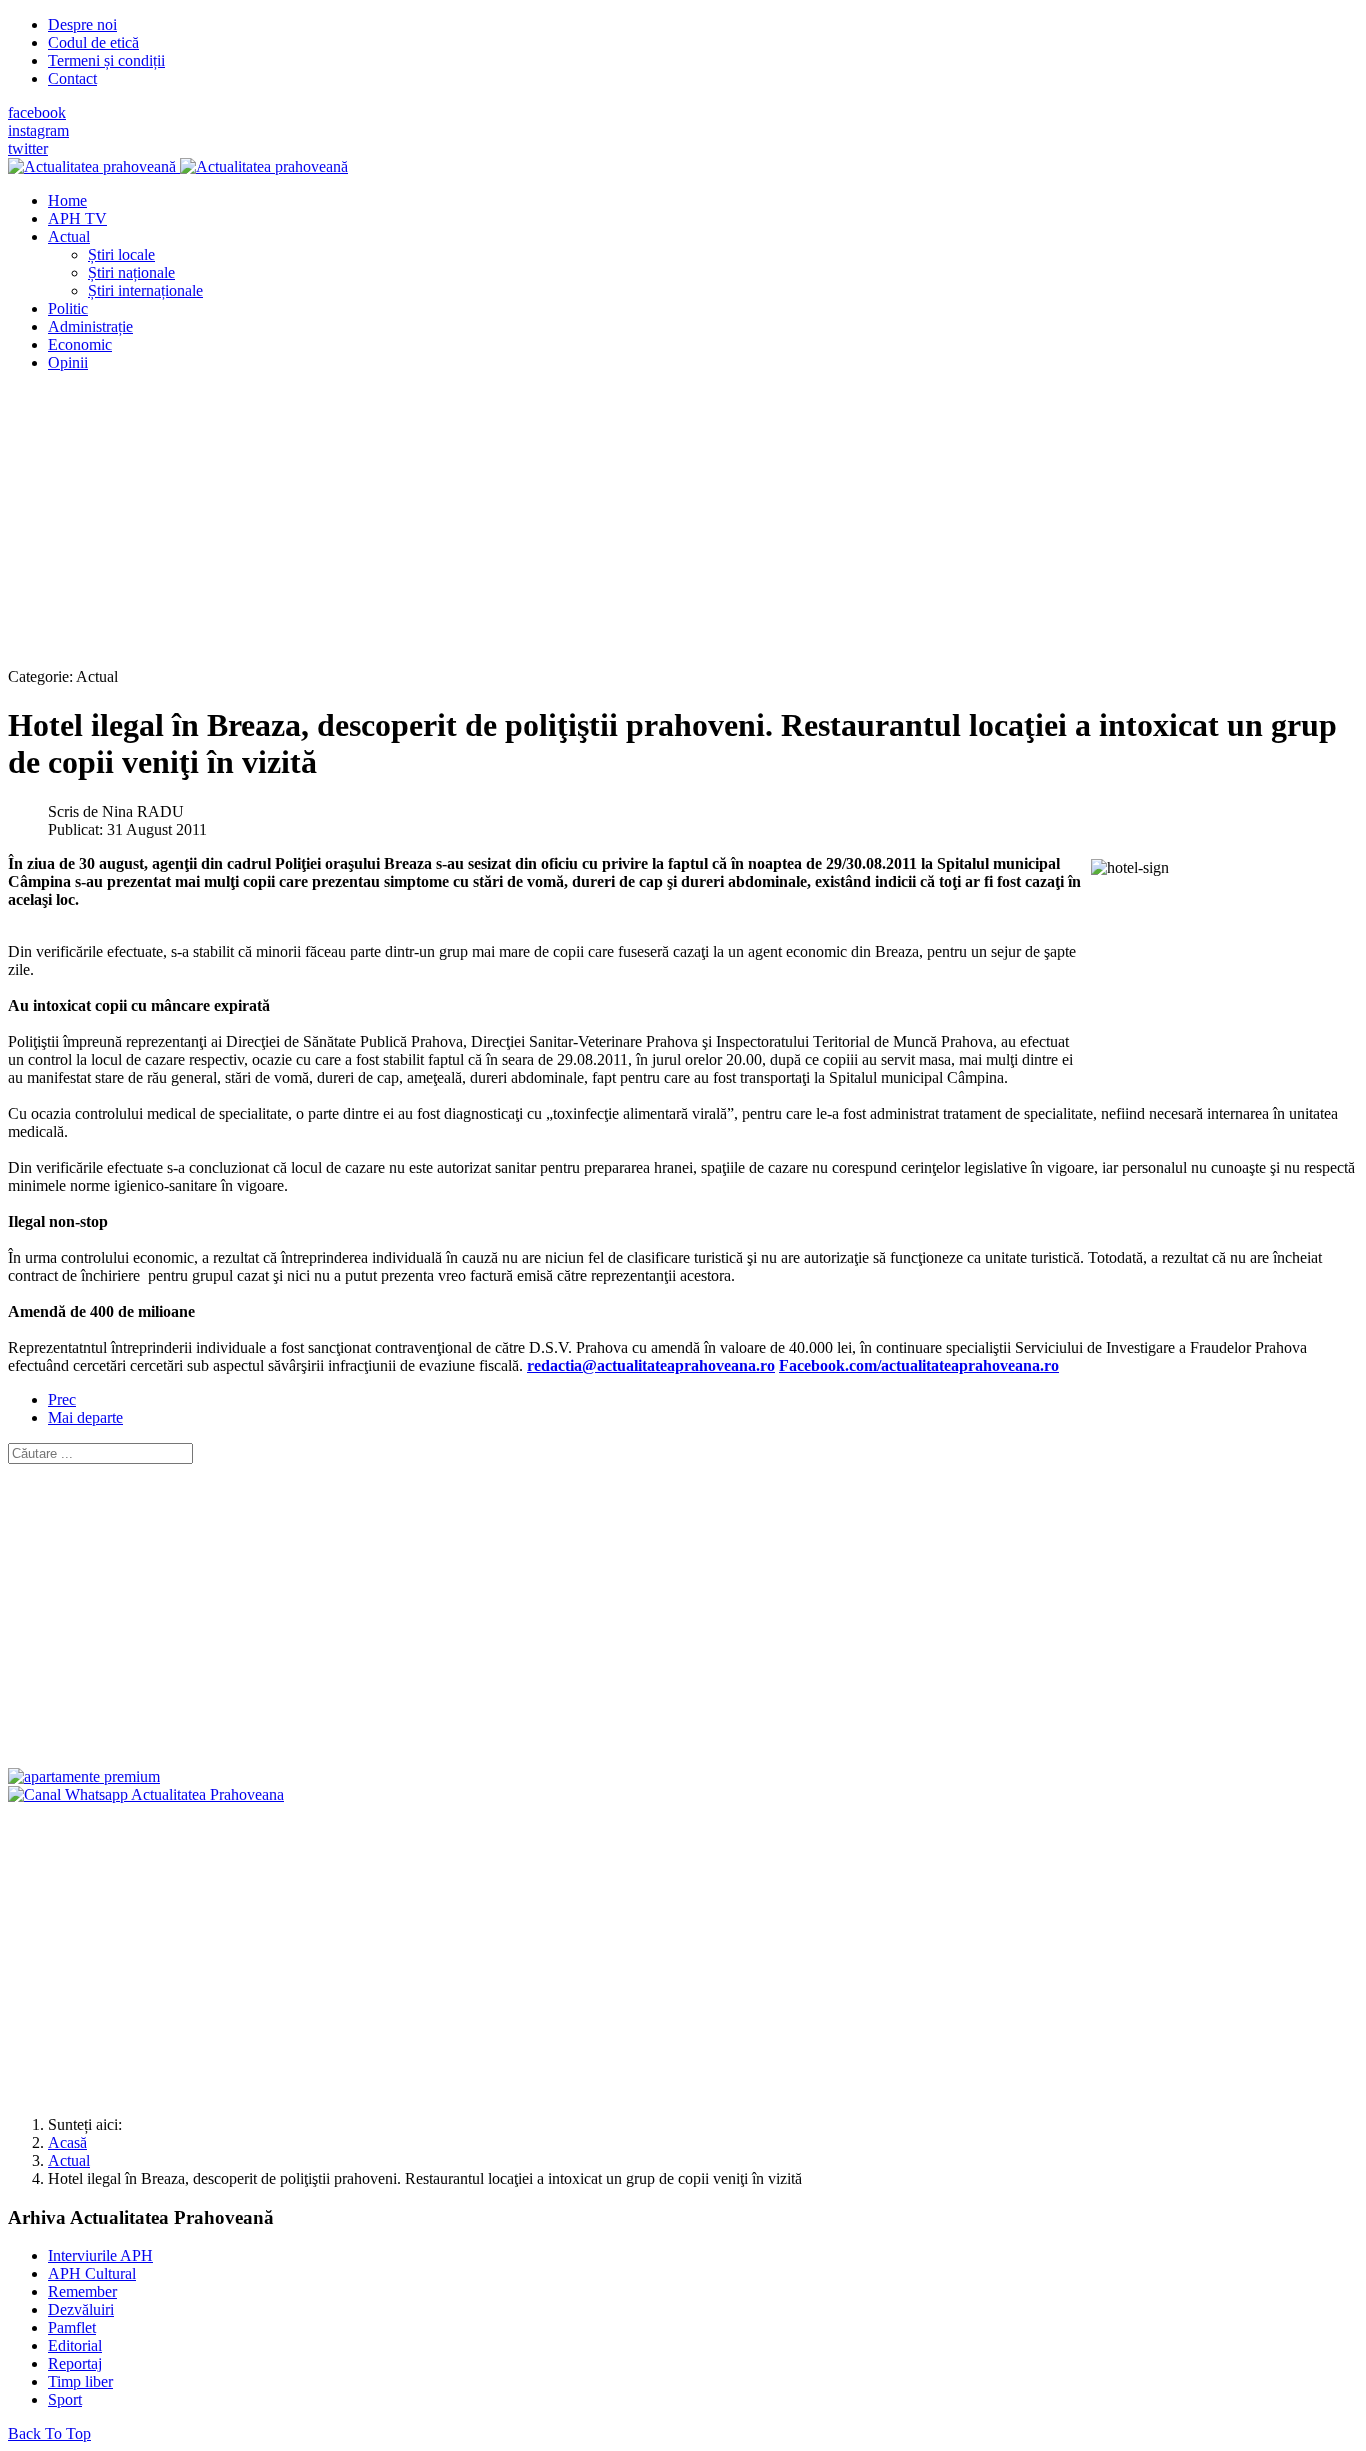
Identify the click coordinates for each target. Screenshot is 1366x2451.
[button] (69, 236)
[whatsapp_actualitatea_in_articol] (146, 1794)
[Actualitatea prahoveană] (178, 166)
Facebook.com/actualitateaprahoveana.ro (919, 1365)
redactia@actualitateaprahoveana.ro (651, 1365)
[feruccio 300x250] (84, 1776)
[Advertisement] (608, 528)
